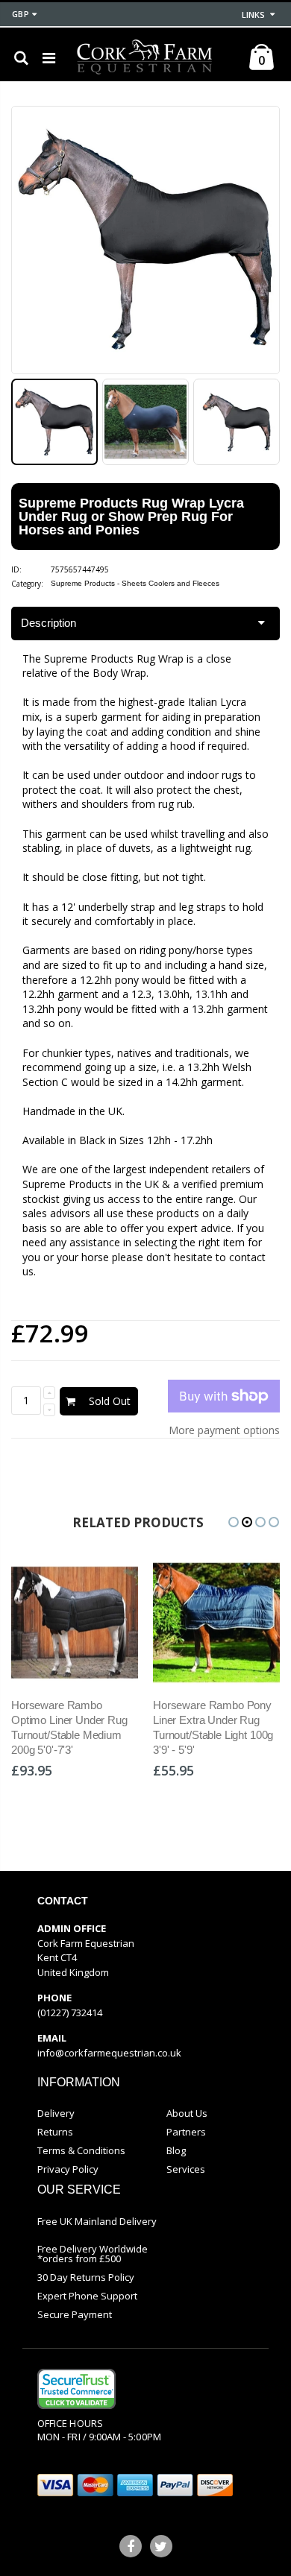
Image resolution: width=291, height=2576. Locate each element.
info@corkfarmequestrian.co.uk (109, 2053)
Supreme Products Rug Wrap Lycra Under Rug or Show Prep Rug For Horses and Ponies (131, 517)
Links (253, 15)
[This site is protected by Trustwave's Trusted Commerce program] (76, 2389)
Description (48, 623)
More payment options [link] (224, 1430)
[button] (234, 1522)
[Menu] (49, 58)
